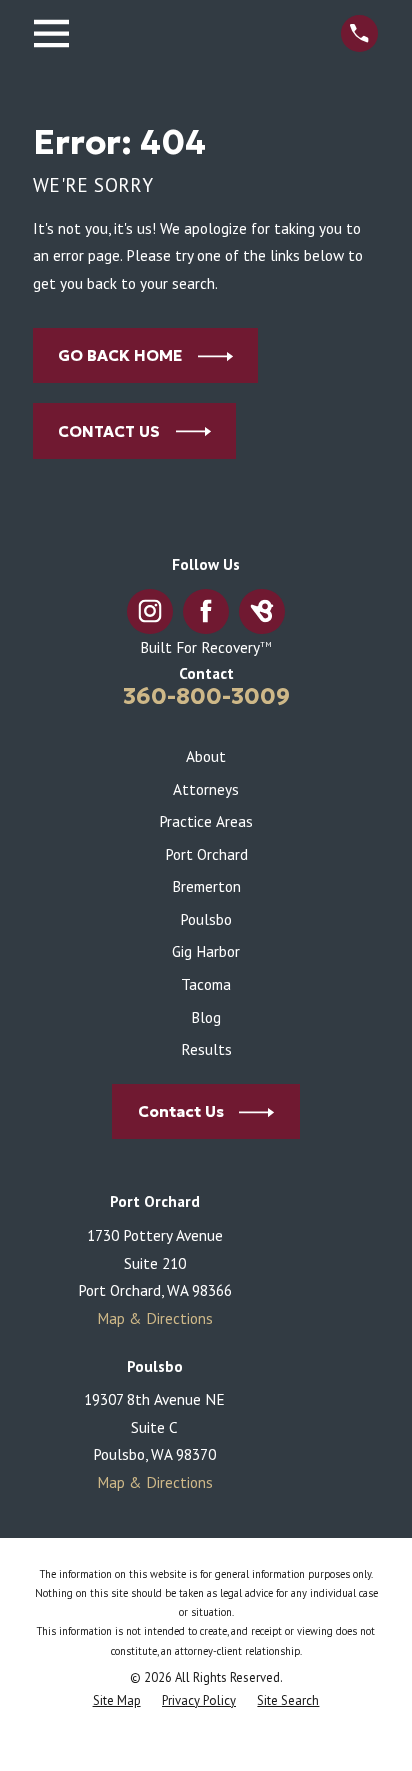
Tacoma (206, 984)
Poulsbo (206, 919)
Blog (206, 1017)
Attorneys (206, 789)
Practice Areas (206, 821)
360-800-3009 (206, 696)
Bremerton (206, 886)
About (206, 756)
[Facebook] (206, 611)
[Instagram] (149, 611)
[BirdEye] (262, 611)
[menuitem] (117, 1701)
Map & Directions (155, 1318)
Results (206, 1049)
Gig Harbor (206, 951)
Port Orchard (206, 854)
